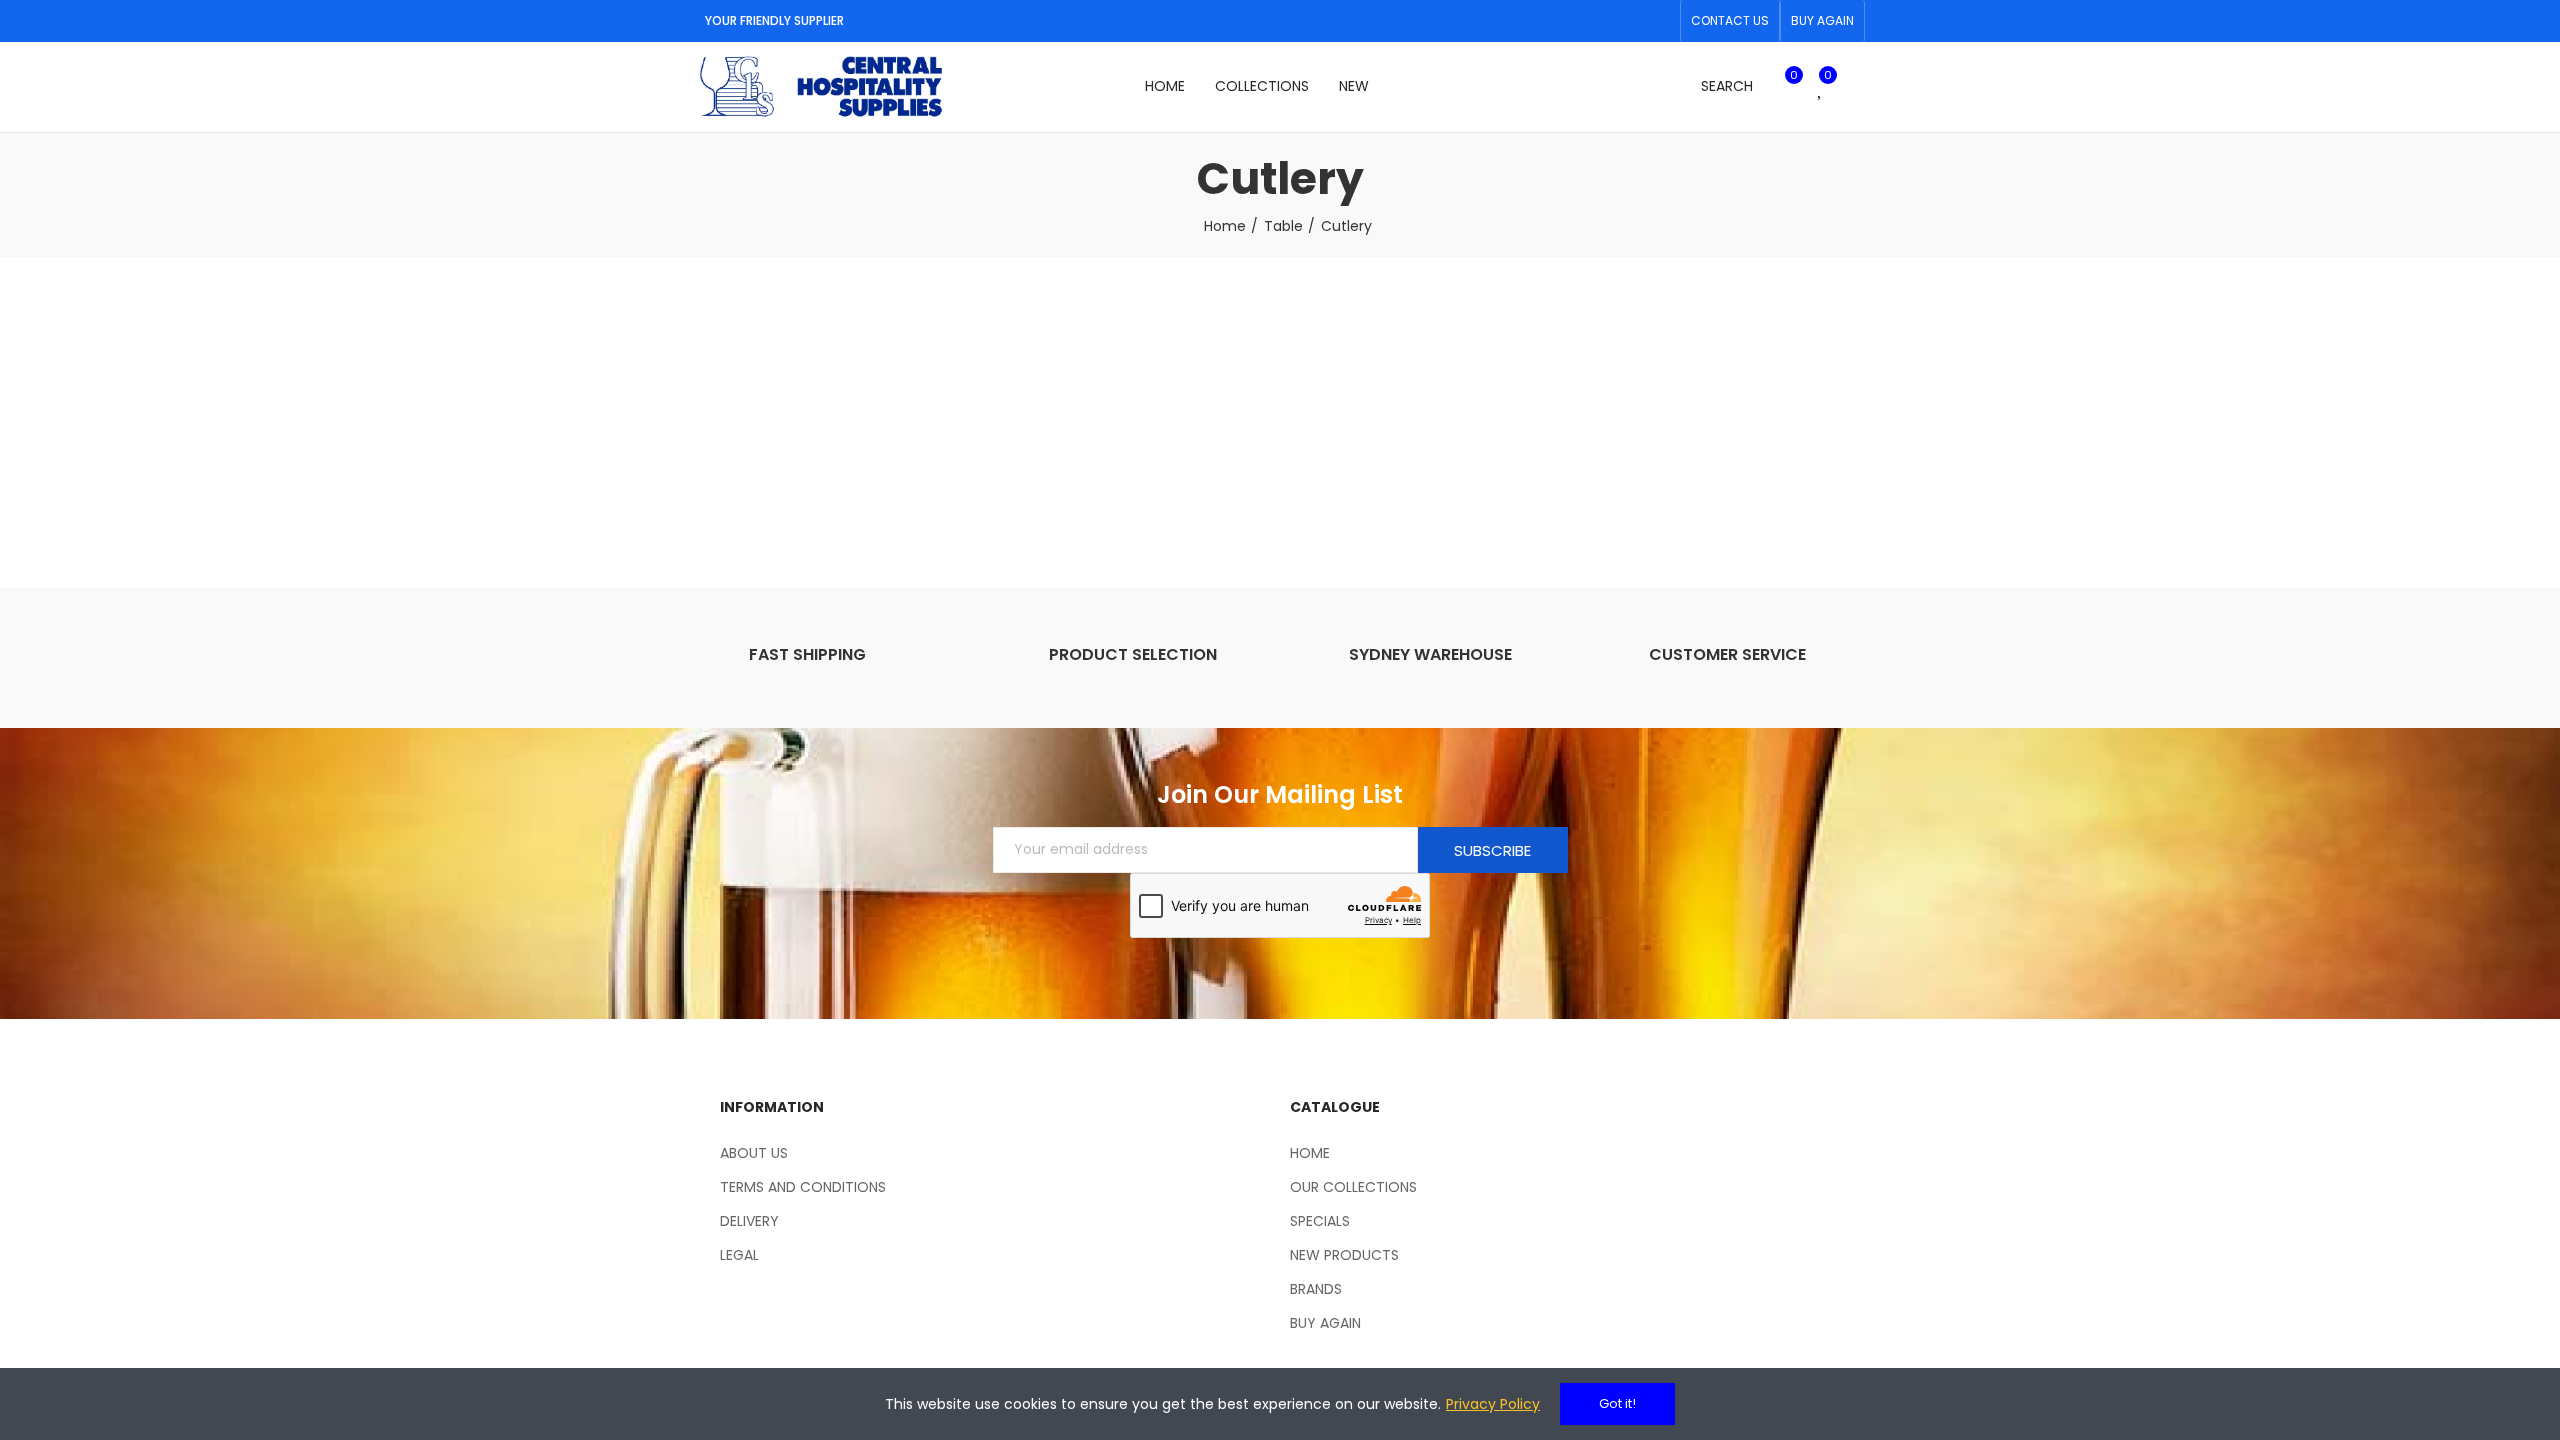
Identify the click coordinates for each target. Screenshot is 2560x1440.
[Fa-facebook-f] (1627, 21)
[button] (1730, 21)
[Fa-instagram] (1659, 21)
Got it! (1617, 1403)
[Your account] (1855, 87)
